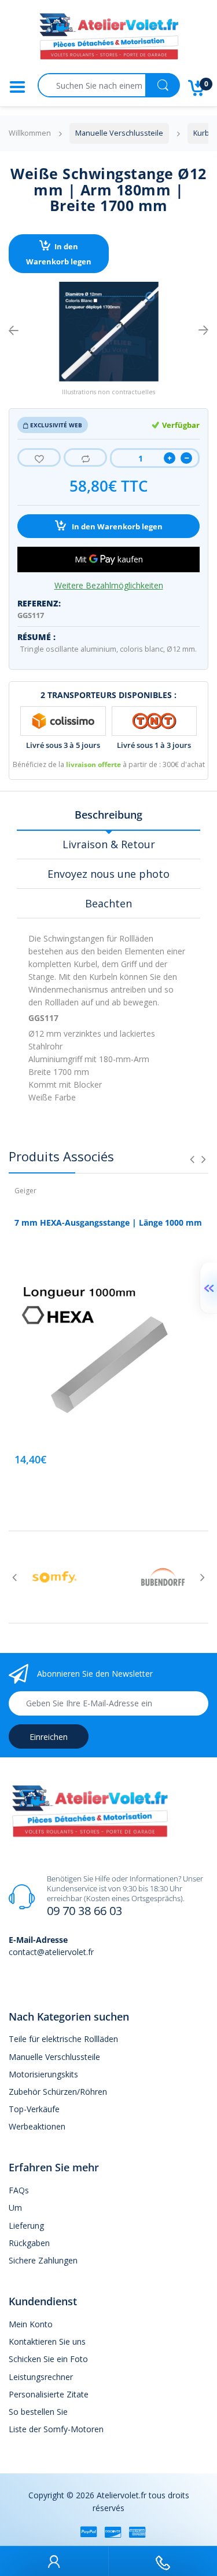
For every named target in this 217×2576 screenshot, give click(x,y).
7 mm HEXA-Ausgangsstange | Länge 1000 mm (108, 1222)
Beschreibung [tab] (108, 815)
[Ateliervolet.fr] (109, 40)
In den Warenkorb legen (59, 254)
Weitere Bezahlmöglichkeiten (109, 586)
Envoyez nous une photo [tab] (108, 874)
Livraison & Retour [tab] (109, 844)
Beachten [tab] (108, 903)
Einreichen (49, 1737)
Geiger (25, 1191)
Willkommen (30, 133)
